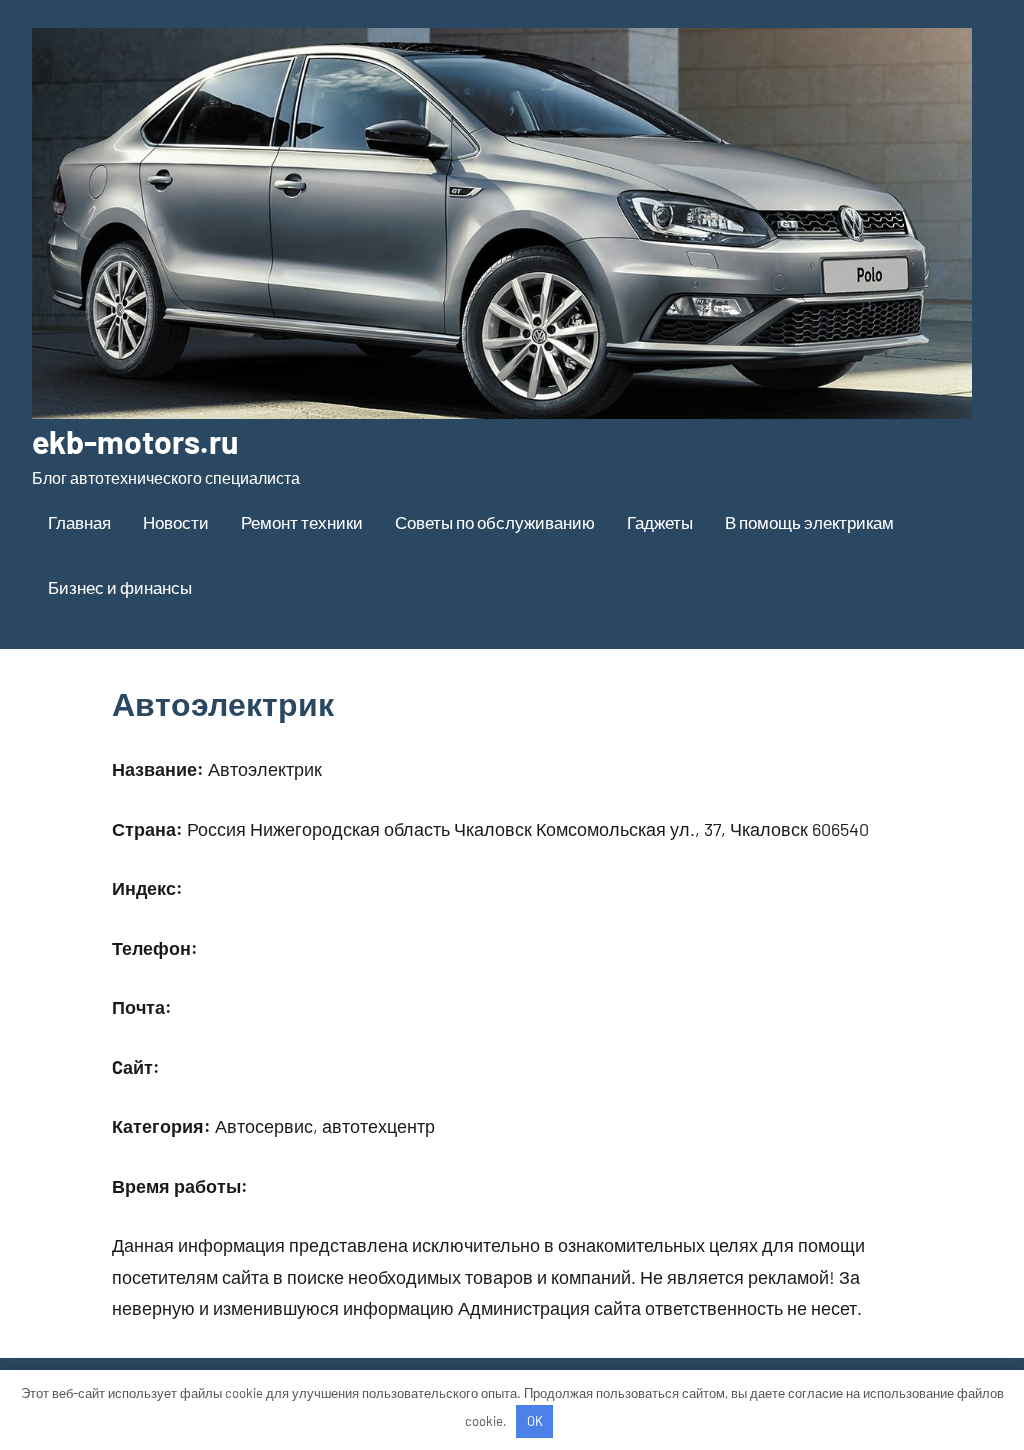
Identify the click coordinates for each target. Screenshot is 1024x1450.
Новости (176, 522)
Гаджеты (660, 522)
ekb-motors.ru (135, 441)
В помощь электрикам (809, 522)
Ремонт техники (302, 522)
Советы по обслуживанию (495, 522)
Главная (79, 522)
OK (535, 1421)
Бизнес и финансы (120, 587)
